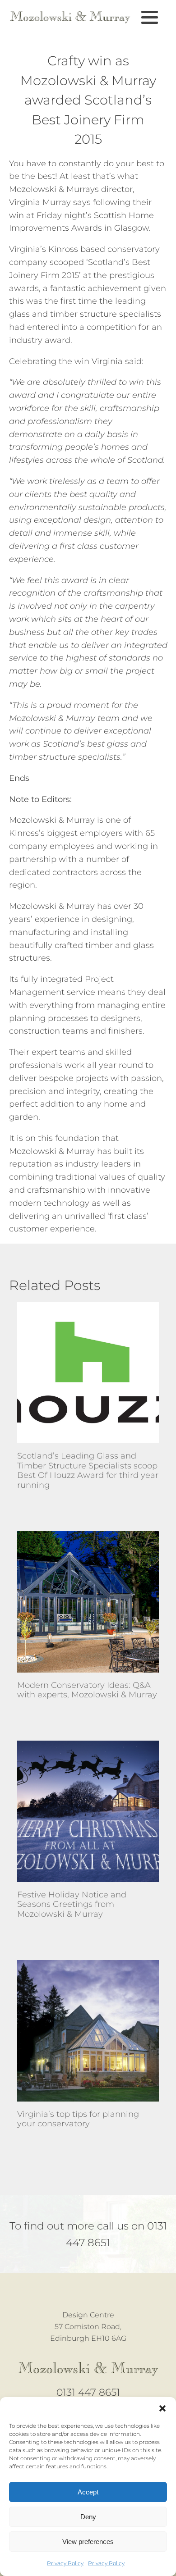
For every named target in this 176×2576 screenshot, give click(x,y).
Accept (88, 2492)
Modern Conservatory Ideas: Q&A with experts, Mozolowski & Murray (87, 1690)
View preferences (88, 2542)
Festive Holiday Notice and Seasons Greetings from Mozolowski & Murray (72, 1905)
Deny (88, 2517)
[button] (162, 2408)
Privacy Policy (65, 2563)
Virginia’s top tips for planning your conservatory (78, 2119)
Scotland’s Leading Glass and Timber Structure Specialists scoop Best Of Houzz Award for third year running (88, 1471)
